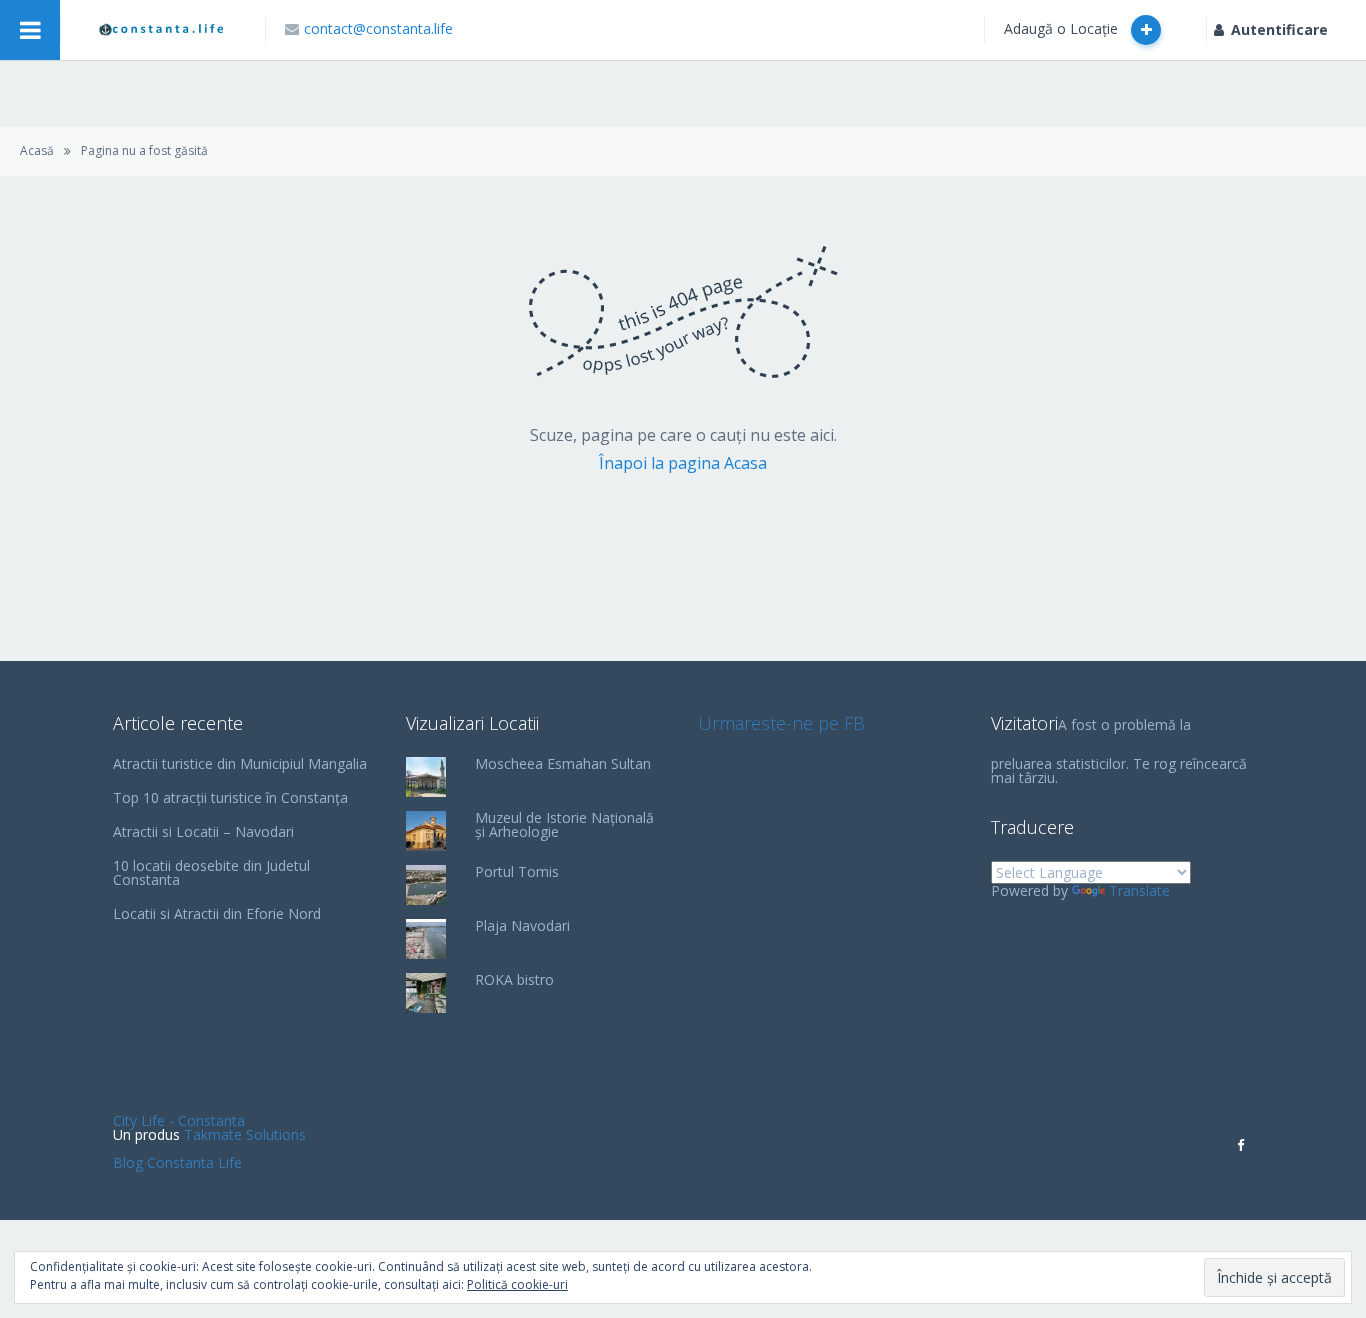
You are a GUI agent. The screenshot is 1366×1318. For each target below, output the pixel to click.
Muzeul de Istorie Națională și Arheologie (564, 824)
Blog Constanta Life (177, 1162)
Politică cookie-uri (517, 1284)
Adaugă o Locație (1063, 28)
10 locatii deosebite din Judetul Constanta (211, 872)
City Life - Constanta (179, 1120)
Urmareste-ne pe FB (781, 723)
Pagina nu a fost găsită (144, 150)
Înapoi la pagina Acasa (683, 463)
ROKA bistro (514, 979)
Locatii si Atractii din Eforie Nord (217, 913)
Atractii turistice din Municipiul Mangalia (240, 763)
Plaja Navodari (522, 925)
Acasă (37, 150)
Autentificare (1279, 29)
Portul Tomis (517, 871)
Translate (1139, 890)
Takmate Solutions (245, 1134)
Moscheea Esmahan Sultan (563, 763)
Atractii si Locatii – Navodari (203, 831)
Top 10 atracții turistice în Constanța (230, 797)
